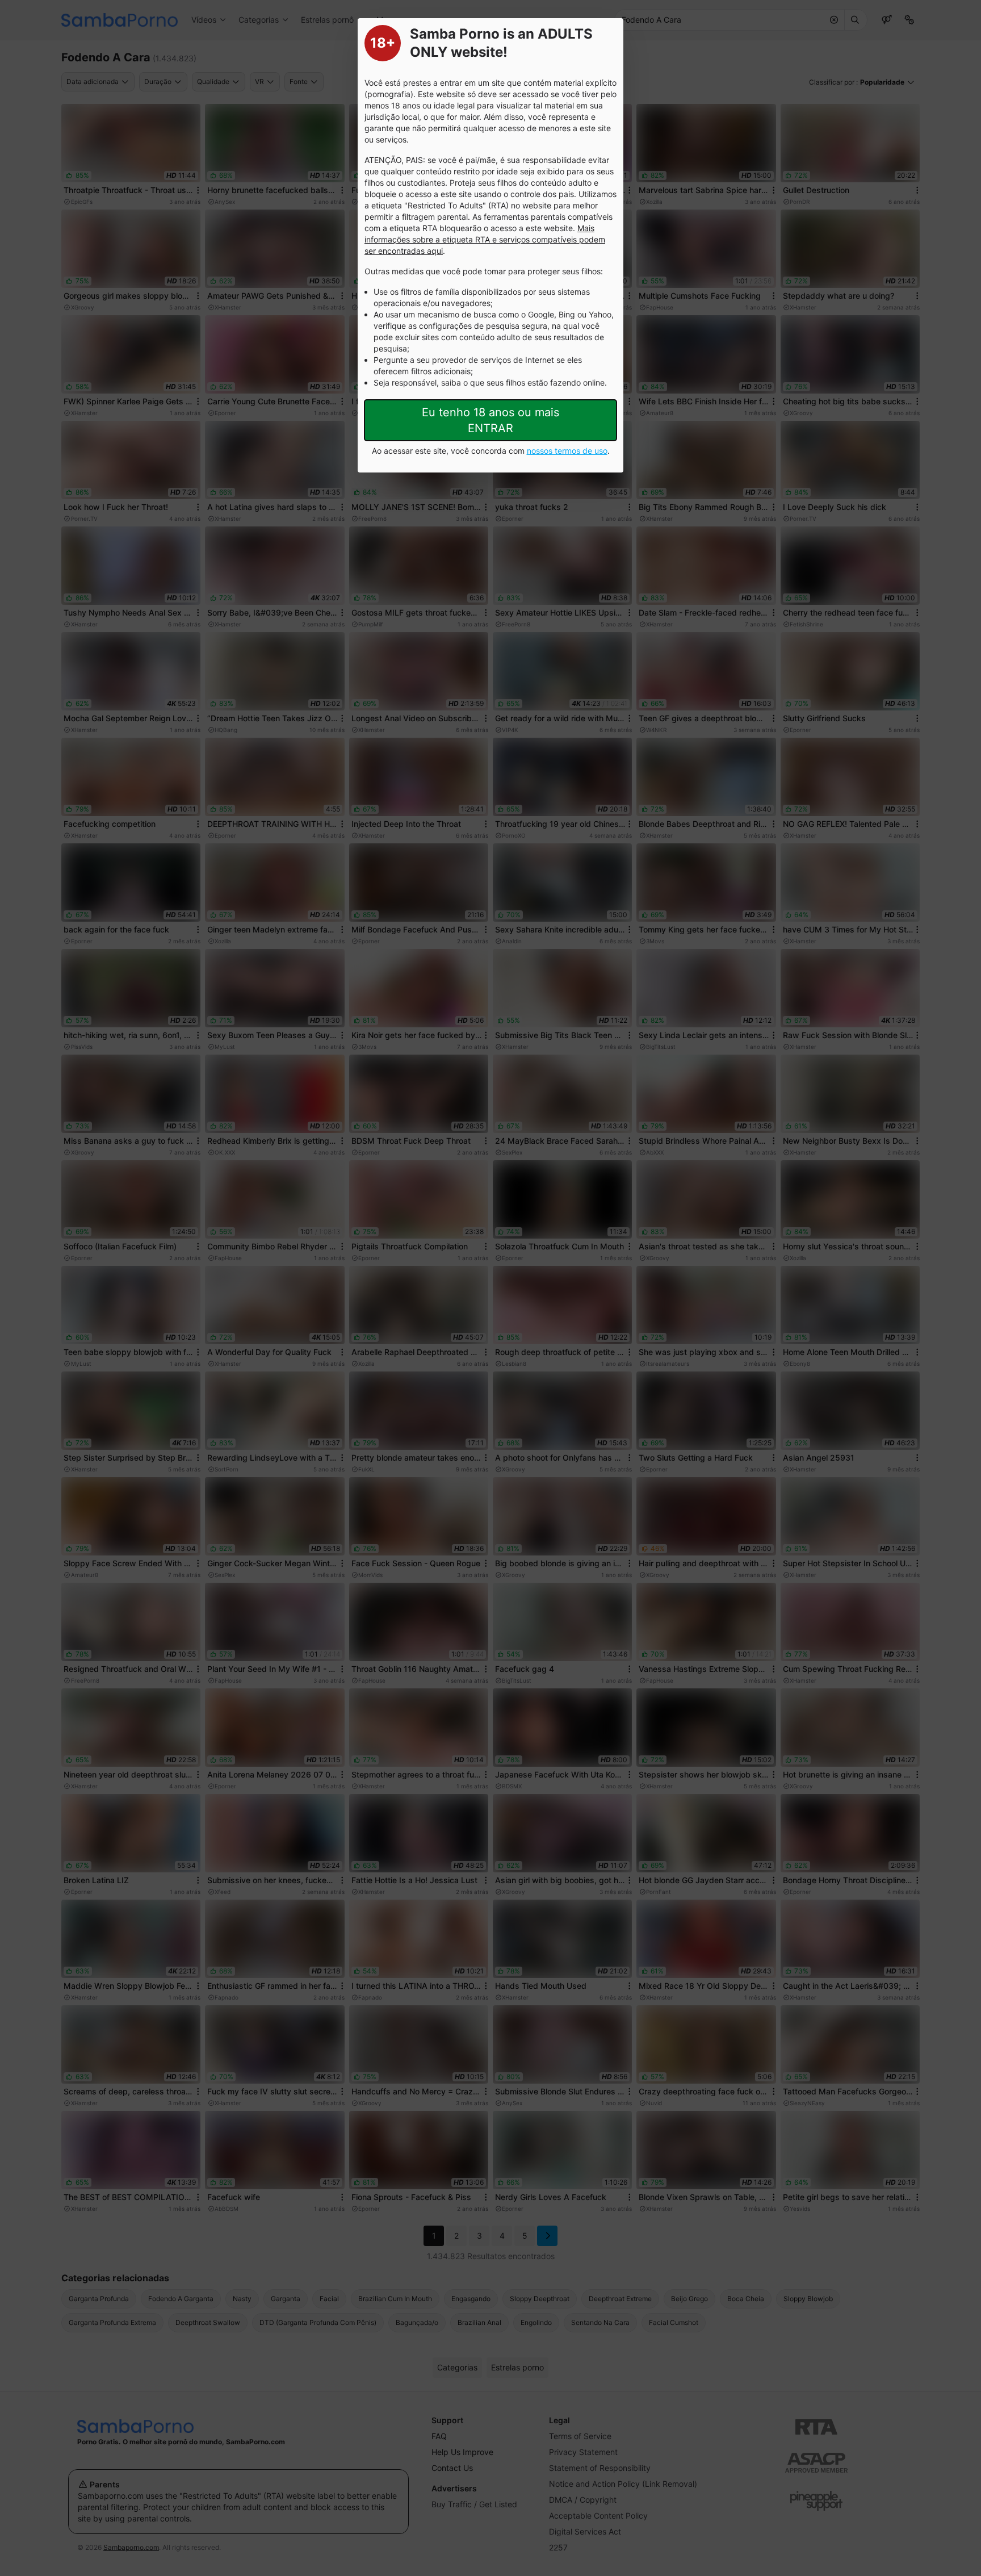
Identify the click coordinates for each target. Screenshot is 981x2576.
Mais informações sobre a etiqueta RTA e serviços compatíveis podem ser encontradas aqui (485, 239)
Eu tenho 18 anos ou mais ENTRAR (491, 420)
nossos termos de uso (567, 451)
